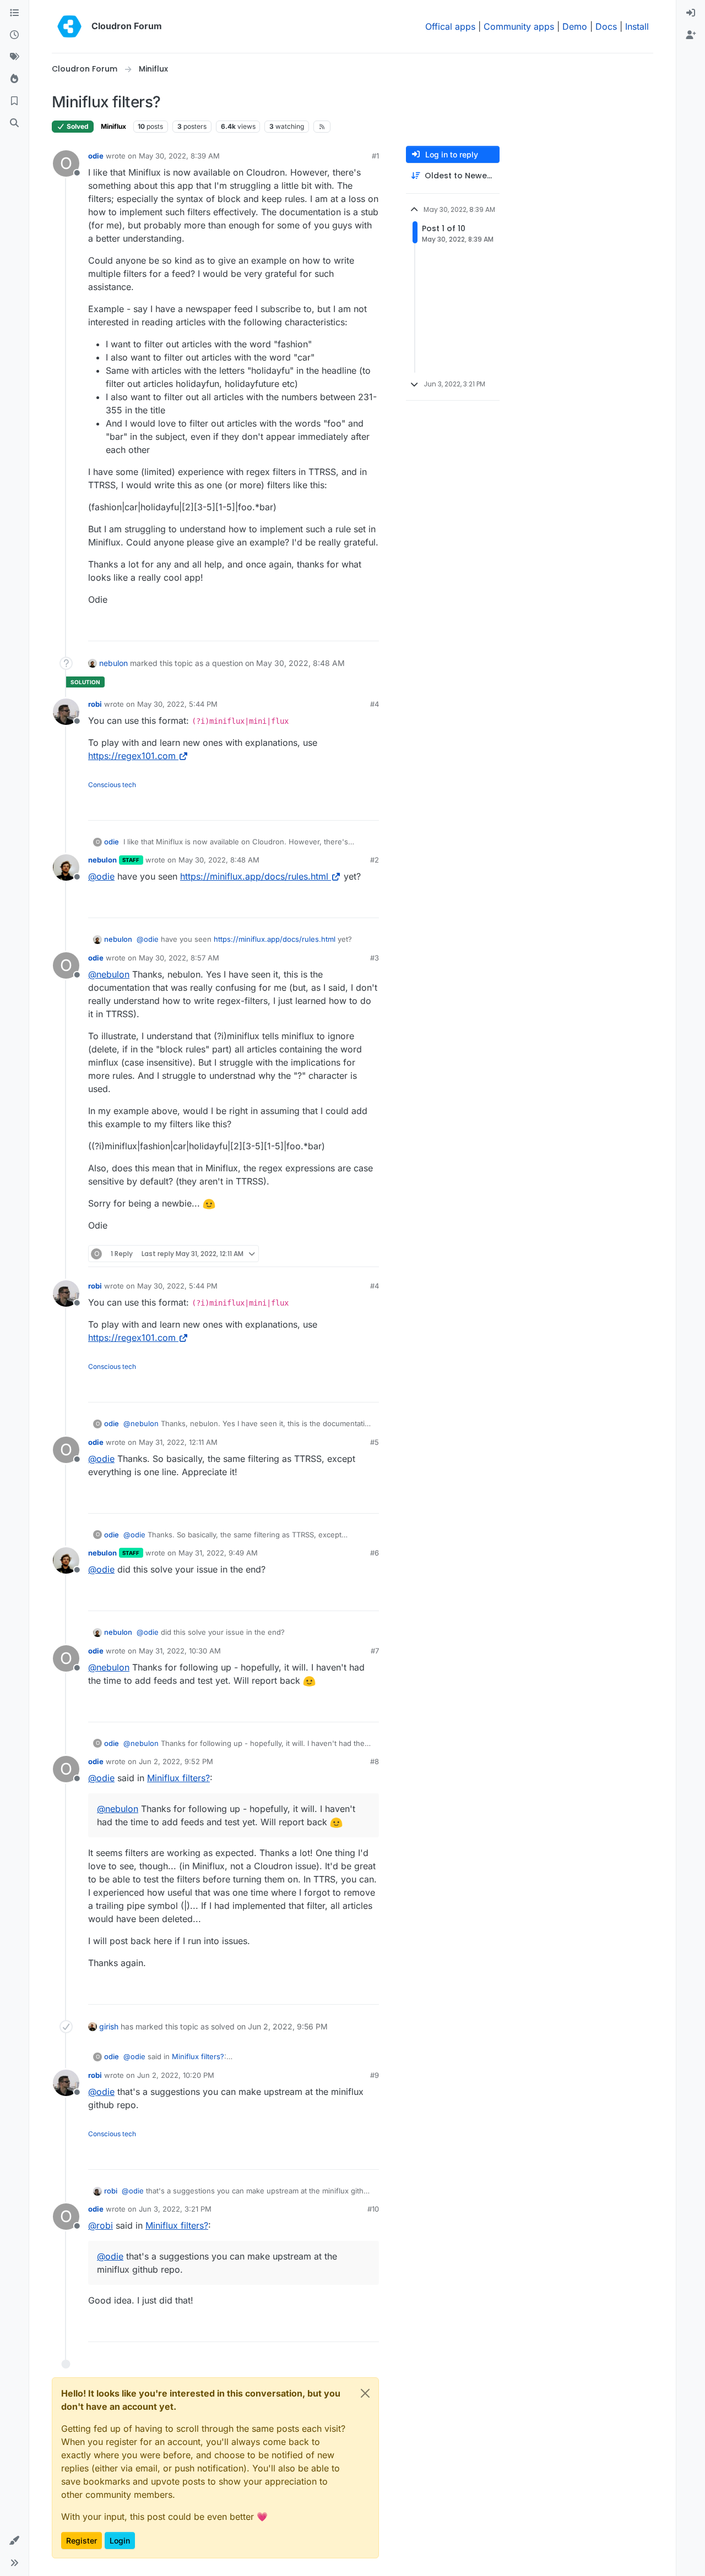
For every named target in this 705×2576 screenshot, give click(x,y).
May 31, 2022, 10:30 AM (180, 1651)
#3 (375, 958)
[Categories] (14, 13)
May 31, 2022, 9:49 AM (218, 1553)
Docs (606, 26)
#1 (375, 156)
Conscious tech (112, 785)
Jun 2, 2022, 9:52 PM (176, 1761)
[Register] (691, 35)
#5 (375, 1442)
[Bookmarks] (14, 101)
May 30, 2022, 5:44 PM (177, 704)
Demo (575, 26)
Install (637, 26)
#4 (375, 704)
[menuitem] (691, 13)
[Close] (365, 2393)
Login (120, 2540)
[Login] (691, 13)
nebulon (113, 663)
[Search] (14, 123)
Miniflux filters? (178, 1778)
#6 (375, 1553)
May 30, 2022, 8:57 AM (179, 958)
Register (82, 2540)
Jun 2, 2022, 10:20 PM (176, 2075)
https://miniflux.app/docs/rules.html (254, 876)
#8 (375, 1761)
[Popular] (14, 79)
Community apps (519, 26)
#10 (373, 2209)
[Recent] (14, 35)
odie (96, 156)
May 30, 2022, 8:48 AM (219, 860)
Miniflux (113, 126)
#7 (375, 1651)
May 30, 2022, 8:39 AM (179, 156)
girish (109, 2026)
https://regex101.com (132, 756)
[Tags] (14, 57)
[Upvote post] (354, 628)
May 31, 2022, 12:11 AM (178, 1442)
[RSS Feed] (322, 127)
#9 (375, 2075)
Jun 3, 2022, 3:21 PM (175, 2209)
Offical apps (450, 26)
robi (95, 704)
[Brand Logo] (69, 26)
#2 (375, 860)
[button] (14, 2541)
